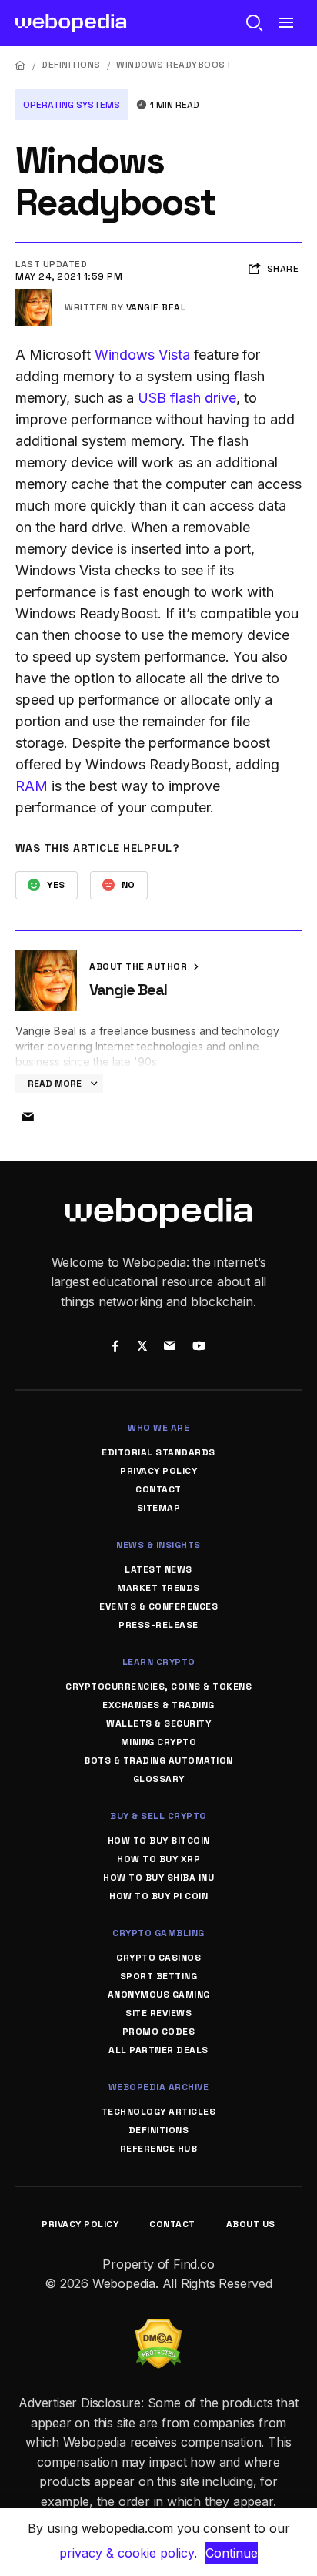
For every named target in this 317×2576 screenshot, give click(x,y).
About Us (251, 2224)
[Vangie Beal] (34, 295)
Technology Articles (159, 2112)
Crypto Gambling (158, 1933)
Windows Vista (142, 355)
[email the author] (28, 1117)
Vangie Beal (156, 307)
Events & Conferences (158, 1606)
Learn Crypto (159, 1662)
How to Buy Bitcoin (159, 1841)
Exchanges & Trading (158, 1705)
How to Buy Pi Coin (158, 1896)
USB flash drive (187, 398)
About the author (140, 966)
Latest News (158, 1569)
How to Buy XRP (158, 1859)
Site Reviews (158, 2013)
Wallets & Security (158, 1723)
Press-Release (158, 1625)
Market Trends (158, 1588)
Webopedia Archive (159, 2087)
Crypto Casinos (158, 1958)
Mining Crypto (159, 1742)
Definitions (71, 65)
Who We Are (158, 1428)
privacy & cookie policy (127, 2553)
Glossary (159, 1779)
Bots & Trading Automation (158, 1760)
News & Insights (158, 1545)
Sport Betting (159, 1976)
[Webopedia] (71, 23)
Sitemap (159, 1508)
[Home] (21, 65)
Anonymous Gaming (159, 1995)
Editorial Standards (158, 1452)
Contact (158, 1489)
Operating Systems (72, 105)
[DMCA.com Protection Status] (158, 2328)
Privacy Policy (158, 1471)
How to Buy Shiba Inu (158, 1878)
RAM (32, 786)
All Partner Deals (158, 2050)
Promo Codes (159, 2032)
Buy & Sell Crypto (158, 1816)
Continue (232, 2553)
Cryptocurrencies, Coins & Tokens (158, 1687)
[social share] (115, 1347)
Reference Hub (159, 2149)
